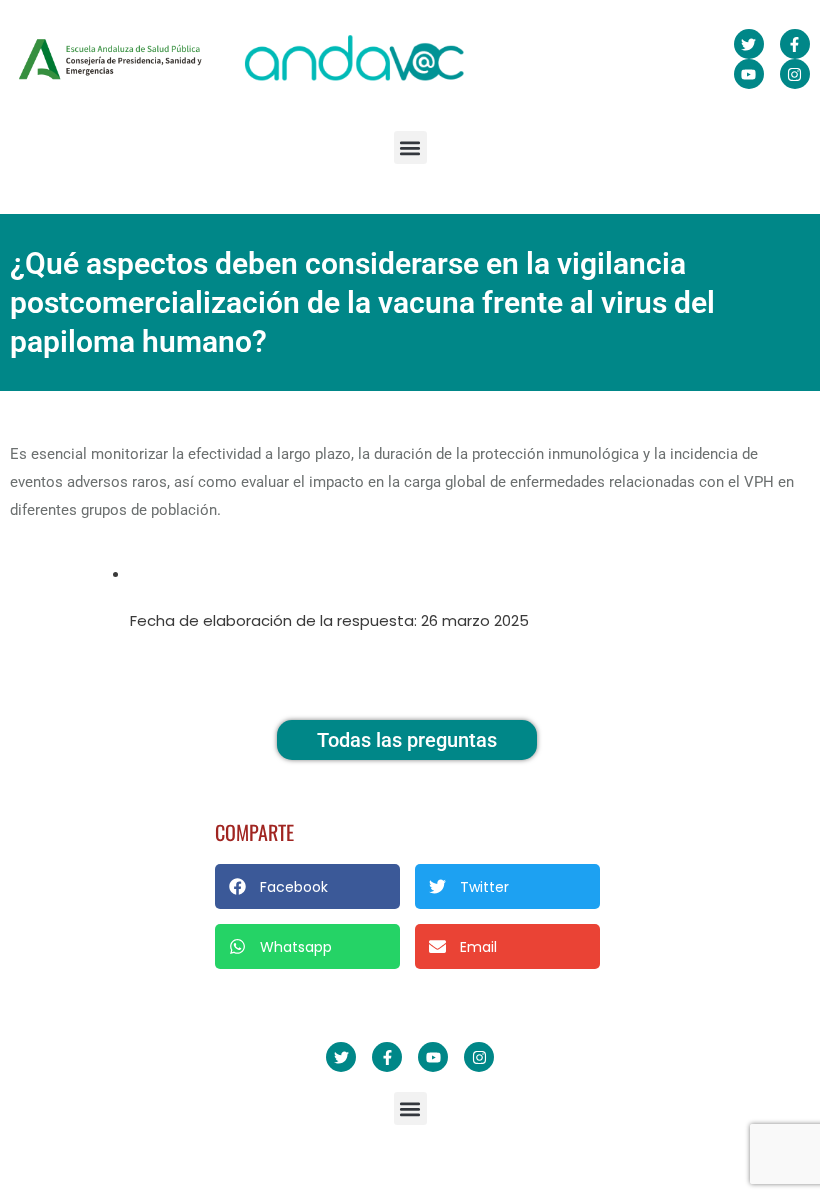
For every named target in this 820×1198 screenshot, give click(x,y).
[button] (410, 147)
